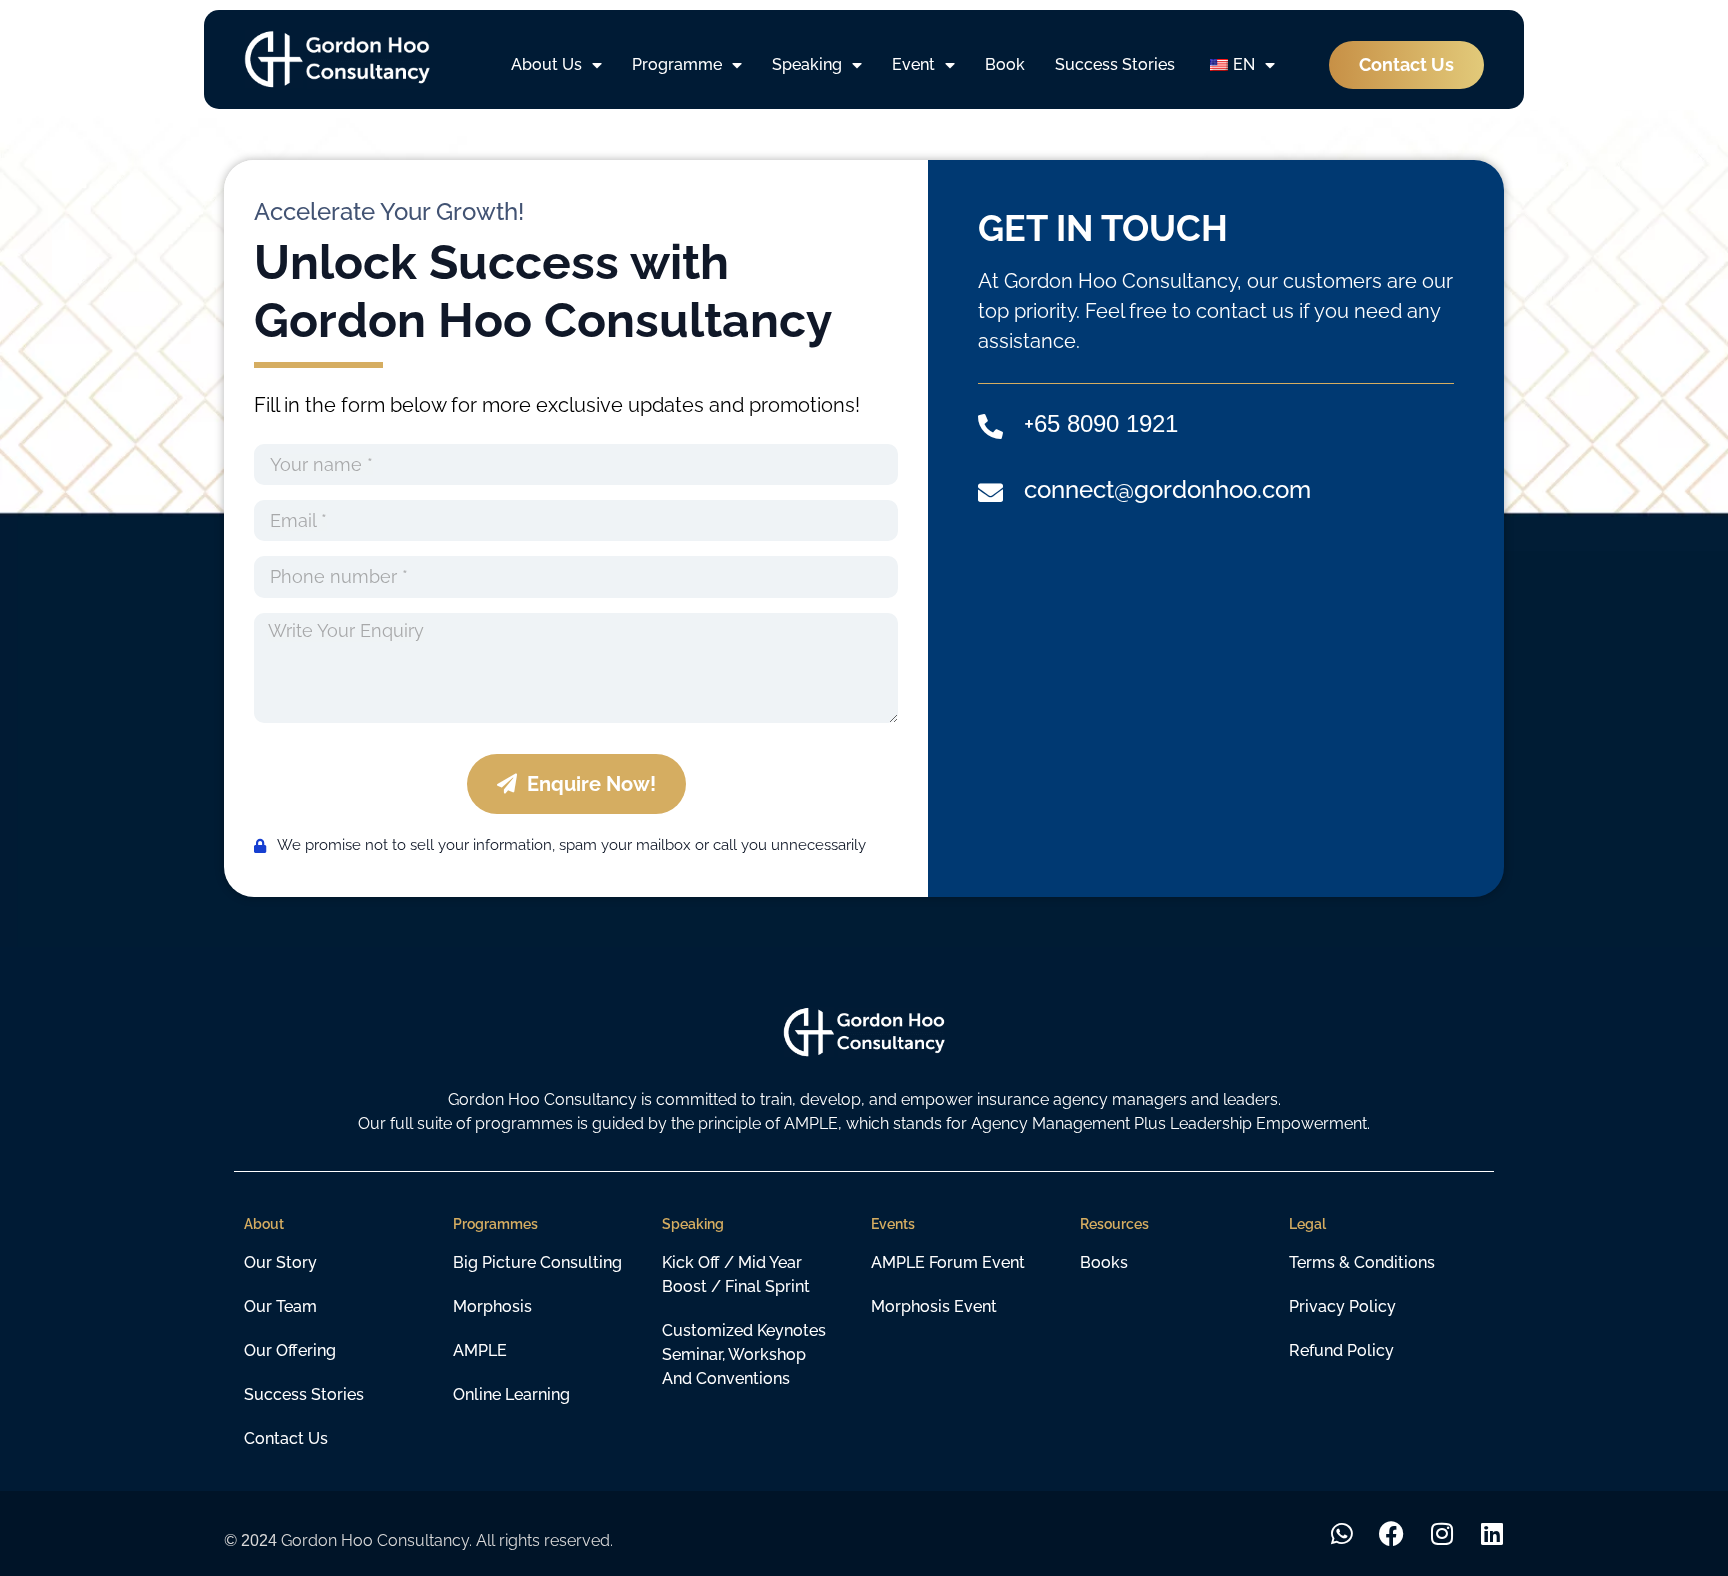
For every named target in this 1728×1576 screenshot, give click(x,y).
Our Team (280, 1306)
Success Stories (1115, 64)
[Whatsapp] (1341, 1533)
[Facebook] (1391, 1533)
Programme (677, 64)
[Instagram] (1441, 1533)
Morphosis (492, 1306)
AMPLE (480, 1350)
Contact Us (286, 1438)
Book (1005, 64)
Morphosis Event (934, 1306)
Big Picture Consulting (537, 1262)
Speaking (807, 64)
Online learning (511, 1394)
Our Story (280, 1262)
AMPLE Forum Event (948, 1262)
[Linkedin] (1491, 1533)
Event (913, 64)
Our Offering (290, 1350)
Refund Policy (1341, 1350)
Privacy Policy (1342, 1306)
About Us (546, 64)
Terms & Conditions (1362, 1262)
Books (1104, 1262)
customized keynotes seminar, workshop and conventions (744, 1354)
